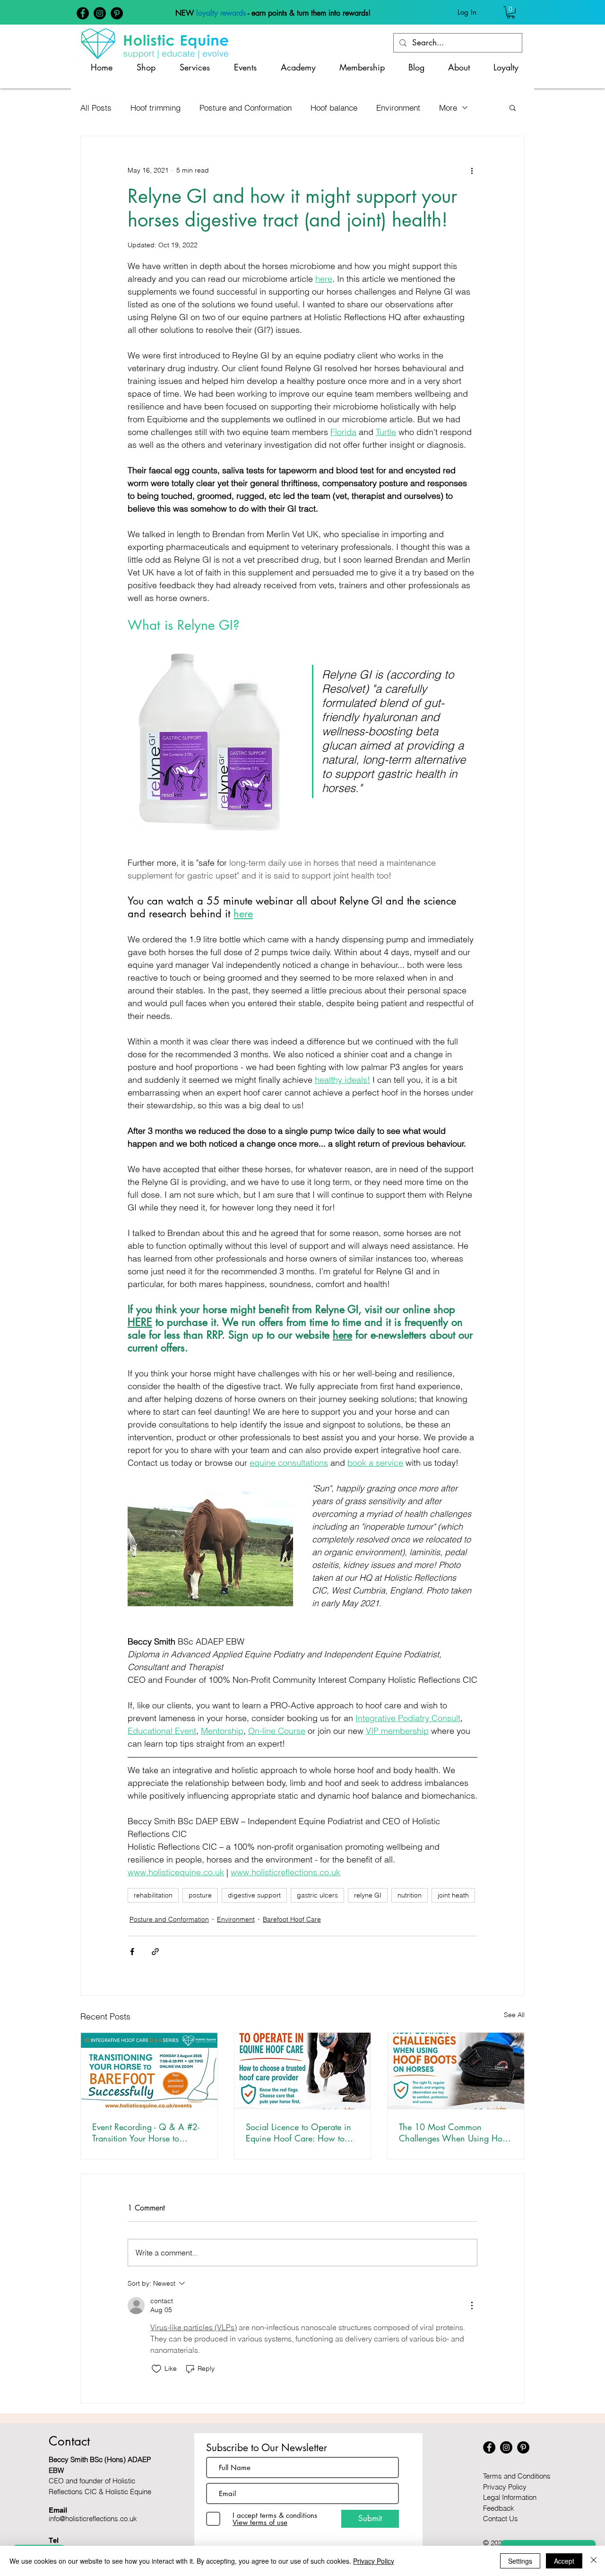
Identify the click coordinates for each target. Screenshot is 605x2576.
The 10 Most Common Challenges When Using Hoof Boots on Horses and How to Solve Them (454, 2132)
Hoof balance (334, 108)
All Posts (96, 108)
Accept (564, 2561)
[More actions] (472, 170)
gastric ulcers (317, 1895)
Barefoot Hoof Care (292, 1919)
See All (514, 2015)
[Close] (594, 2561)
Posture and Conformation (246, 108)
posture (200, 1895)
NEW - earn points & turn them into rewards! (273, 13)
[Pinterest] (117, 13)
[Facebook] (83, 13)
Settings (520, 2561)
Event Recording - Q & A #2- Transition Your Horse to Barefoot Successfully (146, 2132)
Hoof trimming (156, 108)
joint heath (453, 1895)
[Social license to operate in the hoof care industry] (303, 2071)
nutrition (410, 1895)
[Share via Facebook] (132, 1952)
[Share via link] (155, 1952)
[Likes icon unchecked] (156, 2369)
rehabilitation (153, 1895)
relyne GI (368, 1895)
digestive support (254, 1895)
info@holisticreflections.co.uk (93, 2519)
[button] (511, 12)
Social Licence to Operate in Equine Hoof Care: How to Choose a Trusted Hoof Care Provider (298, 2132)
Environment (398, 108)
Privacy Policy (505, 2487)
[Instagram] (100, 13)
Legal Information (510, 2497)
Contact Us (501, 2519)
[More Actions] (472, 2306)
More (448, 108)
